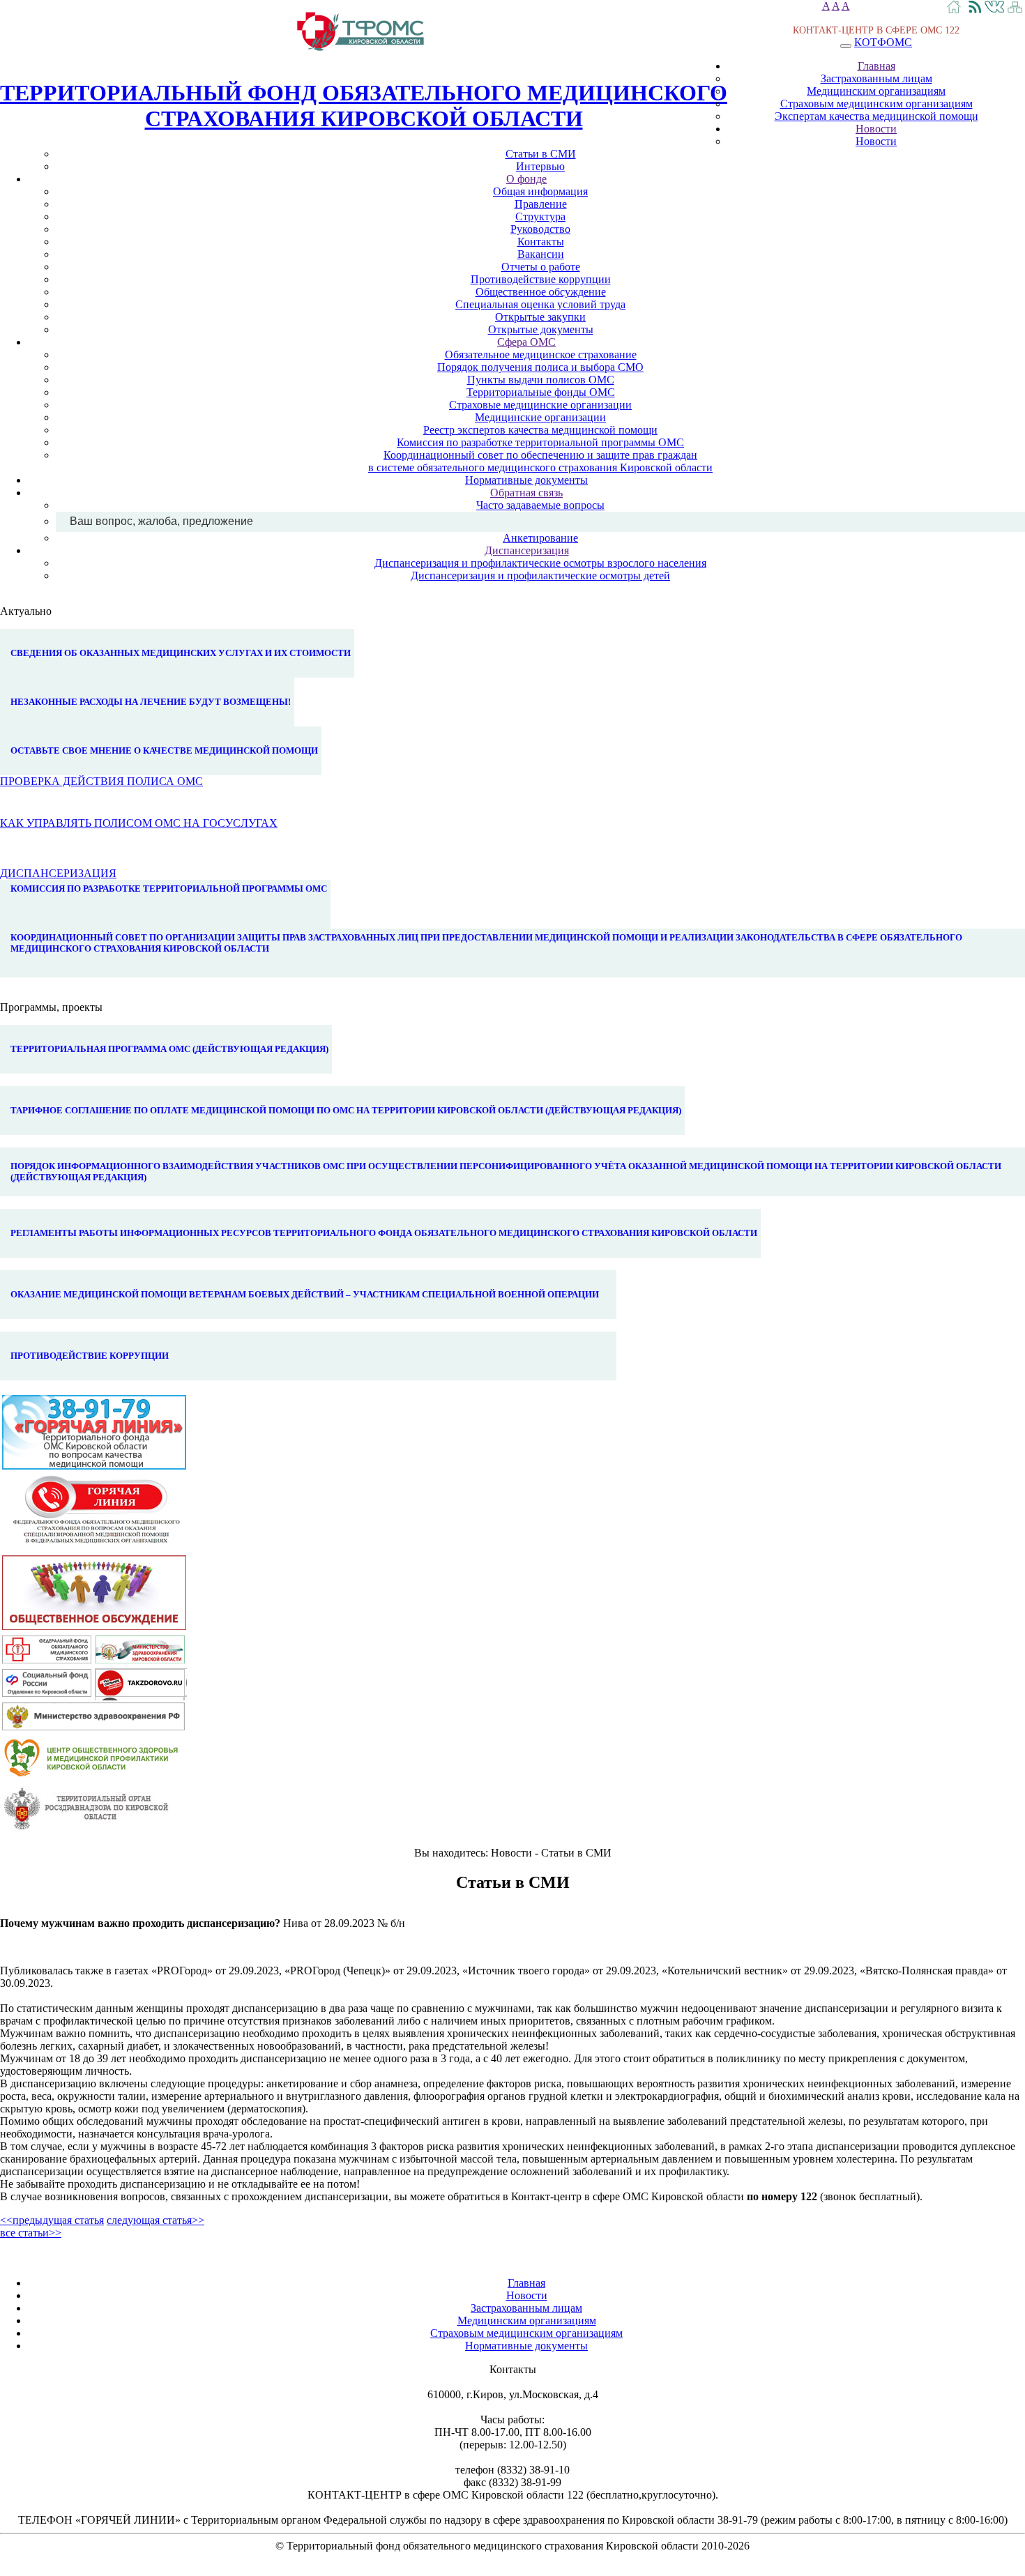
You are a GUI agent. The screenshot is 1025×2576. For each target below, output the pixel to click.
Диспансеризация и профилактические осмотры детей (540, 576)
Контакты (541, 242)
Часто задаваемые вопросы (540, 505)
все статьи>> (31, 2233)
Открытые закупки (540, 317)
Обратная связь (526, 493)
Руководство (540, 229)
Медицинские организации (540, 417)
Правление (541, 204)
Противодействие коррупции (541, 279)
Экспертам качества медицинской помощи (876, 116)
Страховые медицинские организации (540, 405)
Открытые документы (541, 329)
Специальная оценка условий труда (540, 304)
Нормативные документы (526, 480)
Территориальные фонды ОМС (541, 392)
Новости (876, 129)
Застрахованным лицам (876, 78)
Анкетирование (540, 538)
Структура (540, 216)
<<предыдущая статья (52, 2220)
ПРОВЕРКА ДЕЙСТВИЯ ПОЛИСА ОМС (101, 781)
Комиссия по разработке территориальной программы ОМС (540, 442)
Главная (876, 66)
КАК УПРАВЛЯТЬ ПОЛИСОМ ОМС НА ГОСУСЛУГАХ (139, 823)
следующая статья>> (155, 2220)
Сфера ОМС (526, 342)
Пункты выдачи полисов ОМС (541, 380)
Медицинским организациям (876, 91)
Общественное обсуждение (541, 292)
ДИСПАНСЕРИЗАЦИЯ (58, 873)
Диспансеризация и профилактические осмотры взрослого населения (540, 563)
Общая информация (540, 191)
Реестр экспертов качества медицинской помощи (540, 430)
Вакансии (541, 254)
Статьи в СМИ (541, 154)
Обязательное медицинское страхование (541, 355)
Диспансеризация (527, 550)
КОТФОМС (883, 42)
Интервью (540, 166)
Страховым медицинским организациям (876, 104)
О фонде (526, 179)
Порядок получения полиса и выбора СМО (540, 367)
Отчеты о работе (541, 267)
